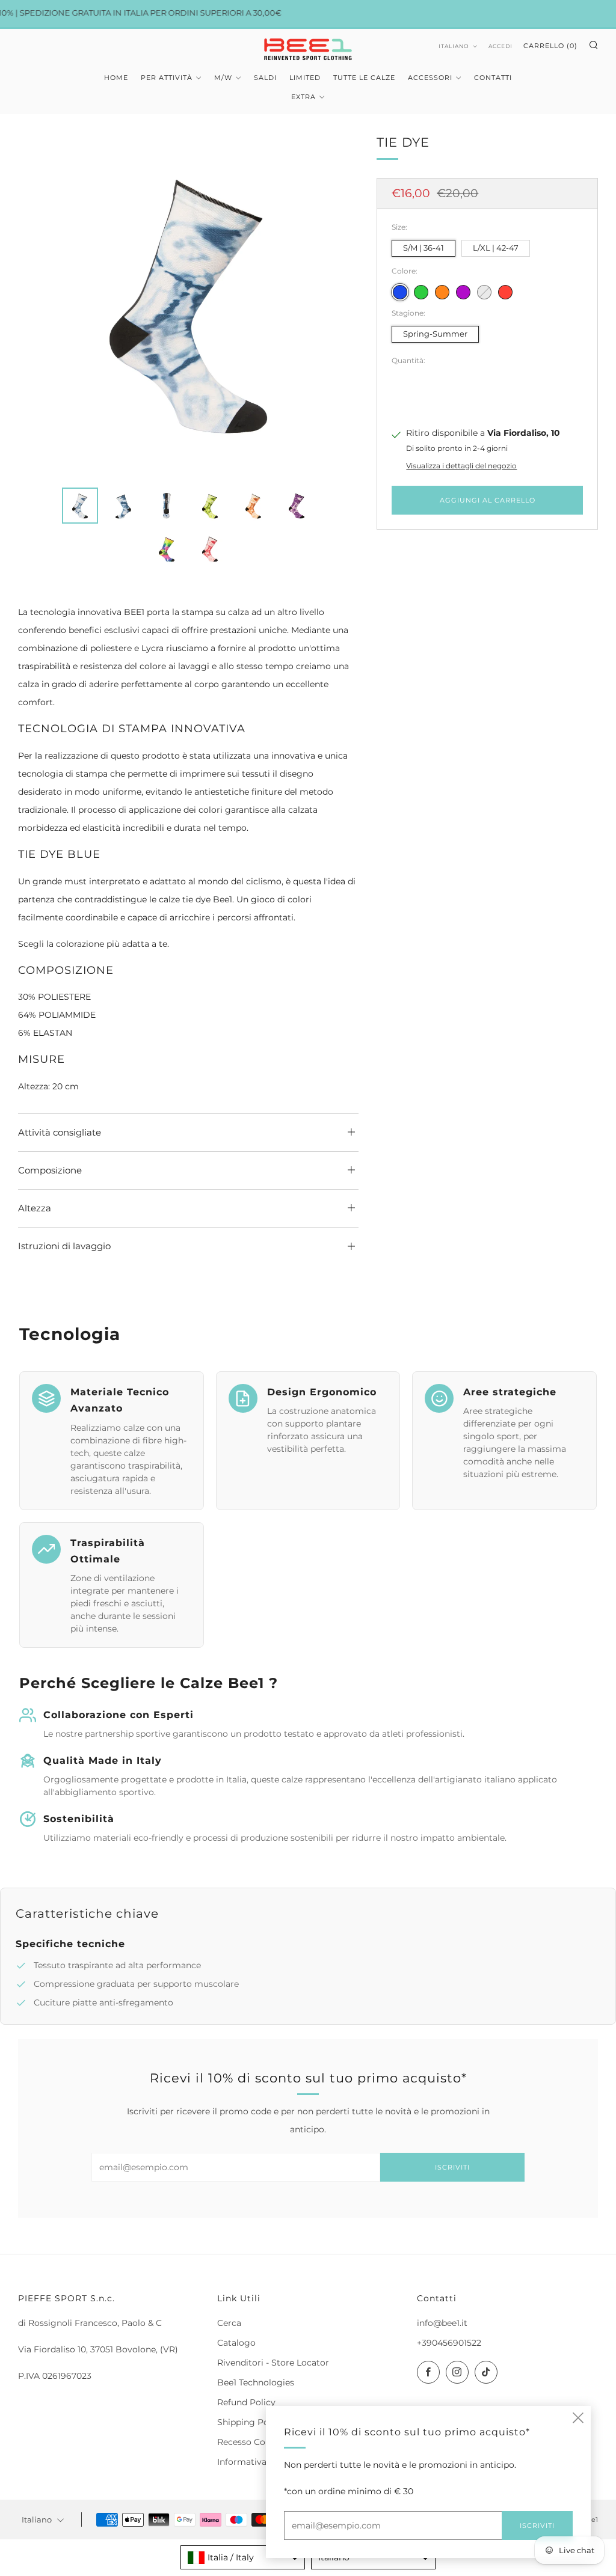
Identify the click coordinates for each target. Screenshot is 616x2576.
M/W (223, 78)
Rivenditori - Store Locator (273, 2363)
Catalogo (236, 2343)
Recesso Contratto (256, 2442)
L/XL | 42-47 (496, 248)
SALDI (265, 78)
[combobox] (243, 2557)
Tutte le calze (364, 78)
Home (116, 78)
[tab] (80, 506)
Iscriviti (452, 2167)
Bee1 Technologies (256, 2382)
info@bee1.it (442, 2323)
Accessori (430, 78)
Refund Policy (246, 2402)
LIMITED (305, 78)
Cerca (229, 2323)
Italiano (454, 46)
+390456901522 (449, 2343)
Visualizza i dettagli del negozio (461, 466)
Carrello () (550, 46)
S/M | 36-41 (423, 248)
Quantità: (408, 361)
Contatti (493, 78)
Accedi (500, 46)
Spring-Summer (435, 334)
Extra (303, 97)
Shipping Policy (250, 2422)
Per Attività (167, 78)
